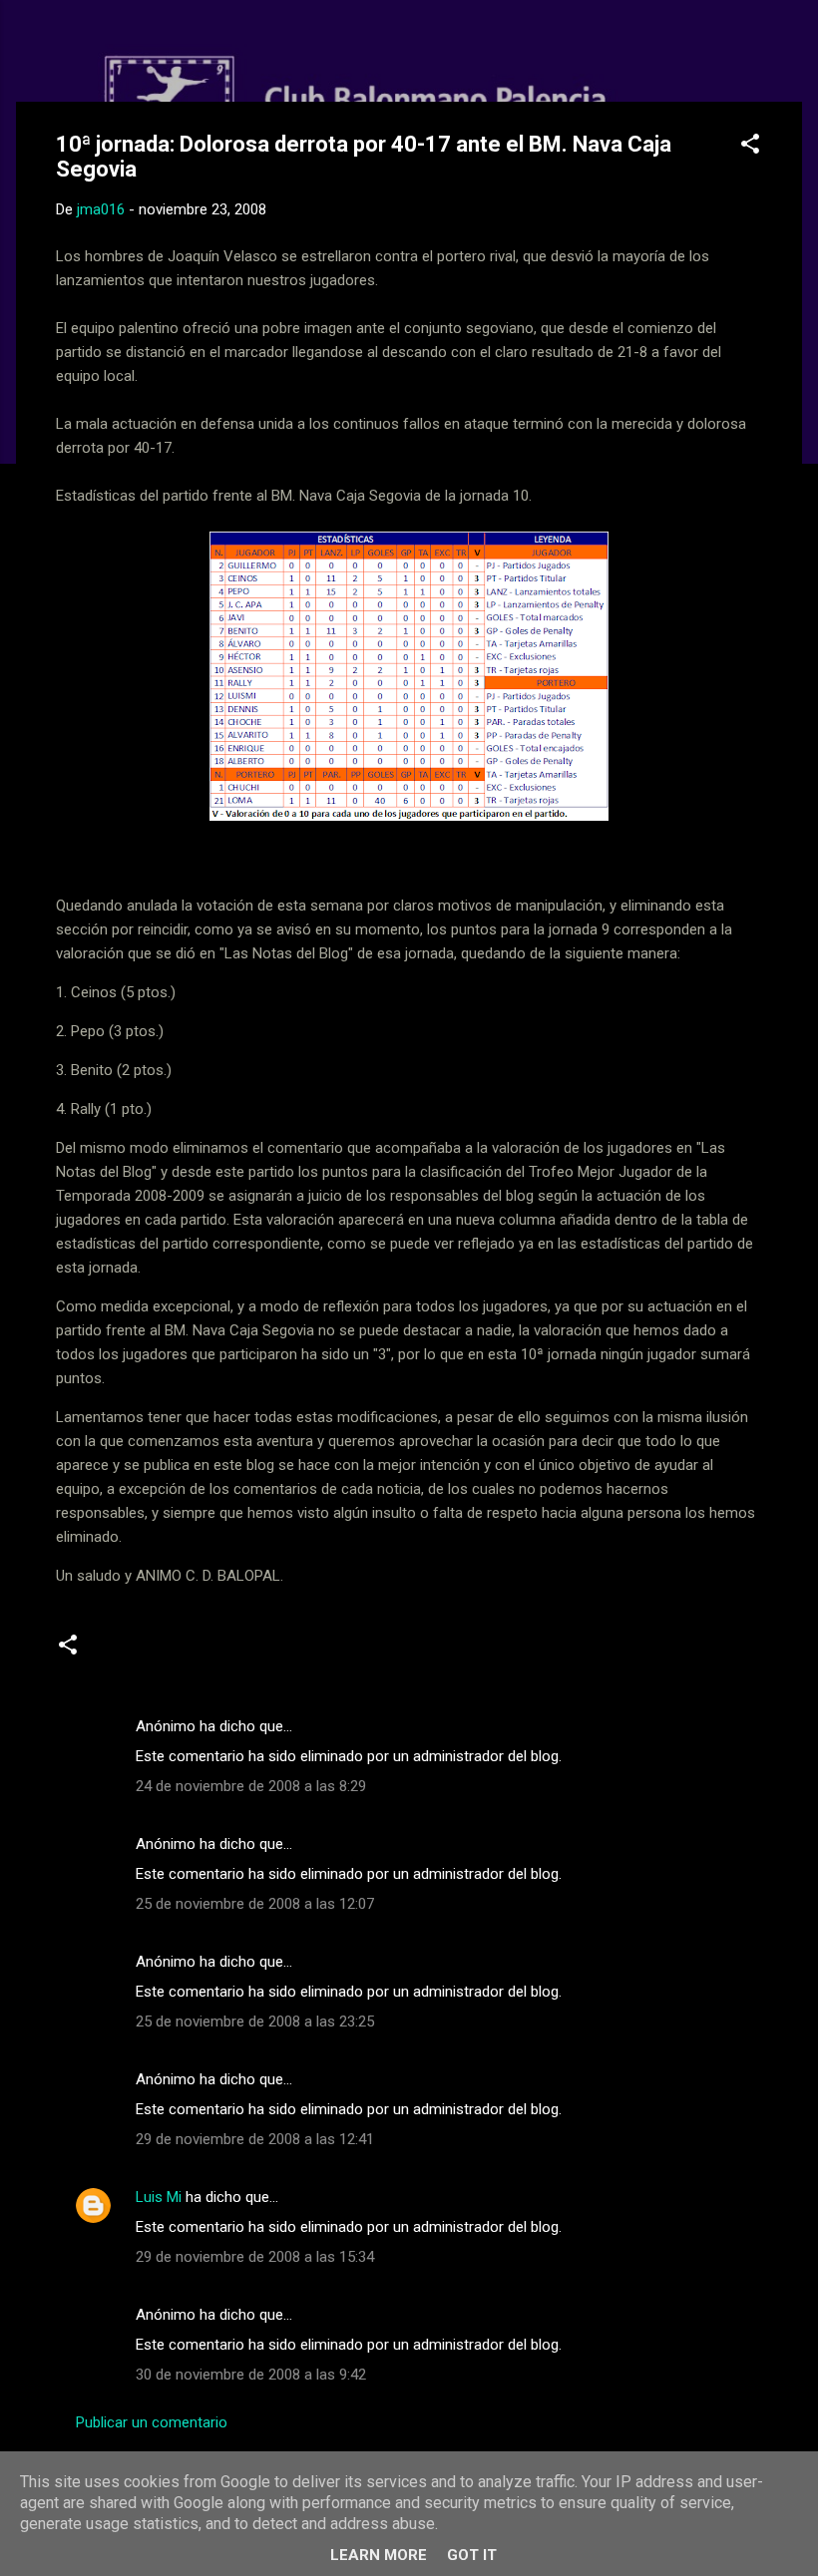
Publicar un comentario (152, 2422)
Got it (472, 2555)
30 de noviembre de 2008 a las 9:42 (251, 2375)
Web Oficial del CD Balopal (207, 48)
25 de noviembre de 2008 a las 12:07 (255, 1904)
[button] (750, 147)
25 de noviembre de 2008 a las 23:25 (255, 2022)
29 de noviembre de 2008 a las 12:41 (255, 2139)
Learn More (379, 2555)
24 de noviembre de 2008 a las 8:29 (251, 1786)
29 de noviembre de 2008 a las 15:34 (255, 2257)
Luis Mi (159, 2197)
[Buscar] (790, 54)
